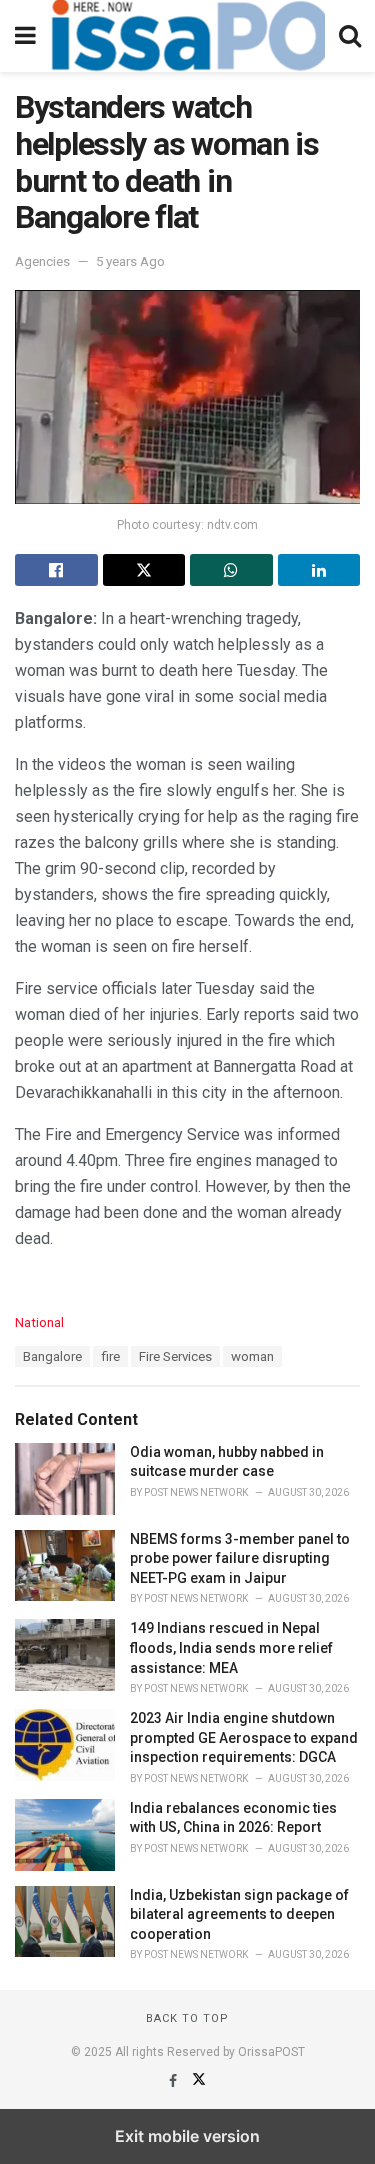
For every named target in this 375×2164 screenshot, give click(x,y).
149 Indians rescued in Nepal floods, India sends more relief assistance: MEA (231, 1647)
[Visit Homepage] (187, 36)
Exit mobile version (187, 2136)
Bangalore (52, 1356)
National (39, 1322)
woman (252, 1356)
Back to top (187, 2018)
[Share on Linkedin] (319, 570)
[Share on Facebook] (56, 570)
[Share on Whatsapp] (231, 570)
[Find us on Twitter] (199, 2081)
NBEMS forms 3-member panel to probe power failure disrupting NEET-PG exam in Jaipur (240, 1558)
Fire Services (175, 1356)
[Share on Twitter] (144, 570)
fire (110, 1356)
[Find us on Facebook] (174, 2081)
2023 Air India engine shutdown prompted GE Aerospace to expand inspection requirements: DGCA (244, 1737)
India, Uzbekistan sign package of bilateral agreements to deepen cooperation (239, 1914)
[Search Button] (350, 36)
